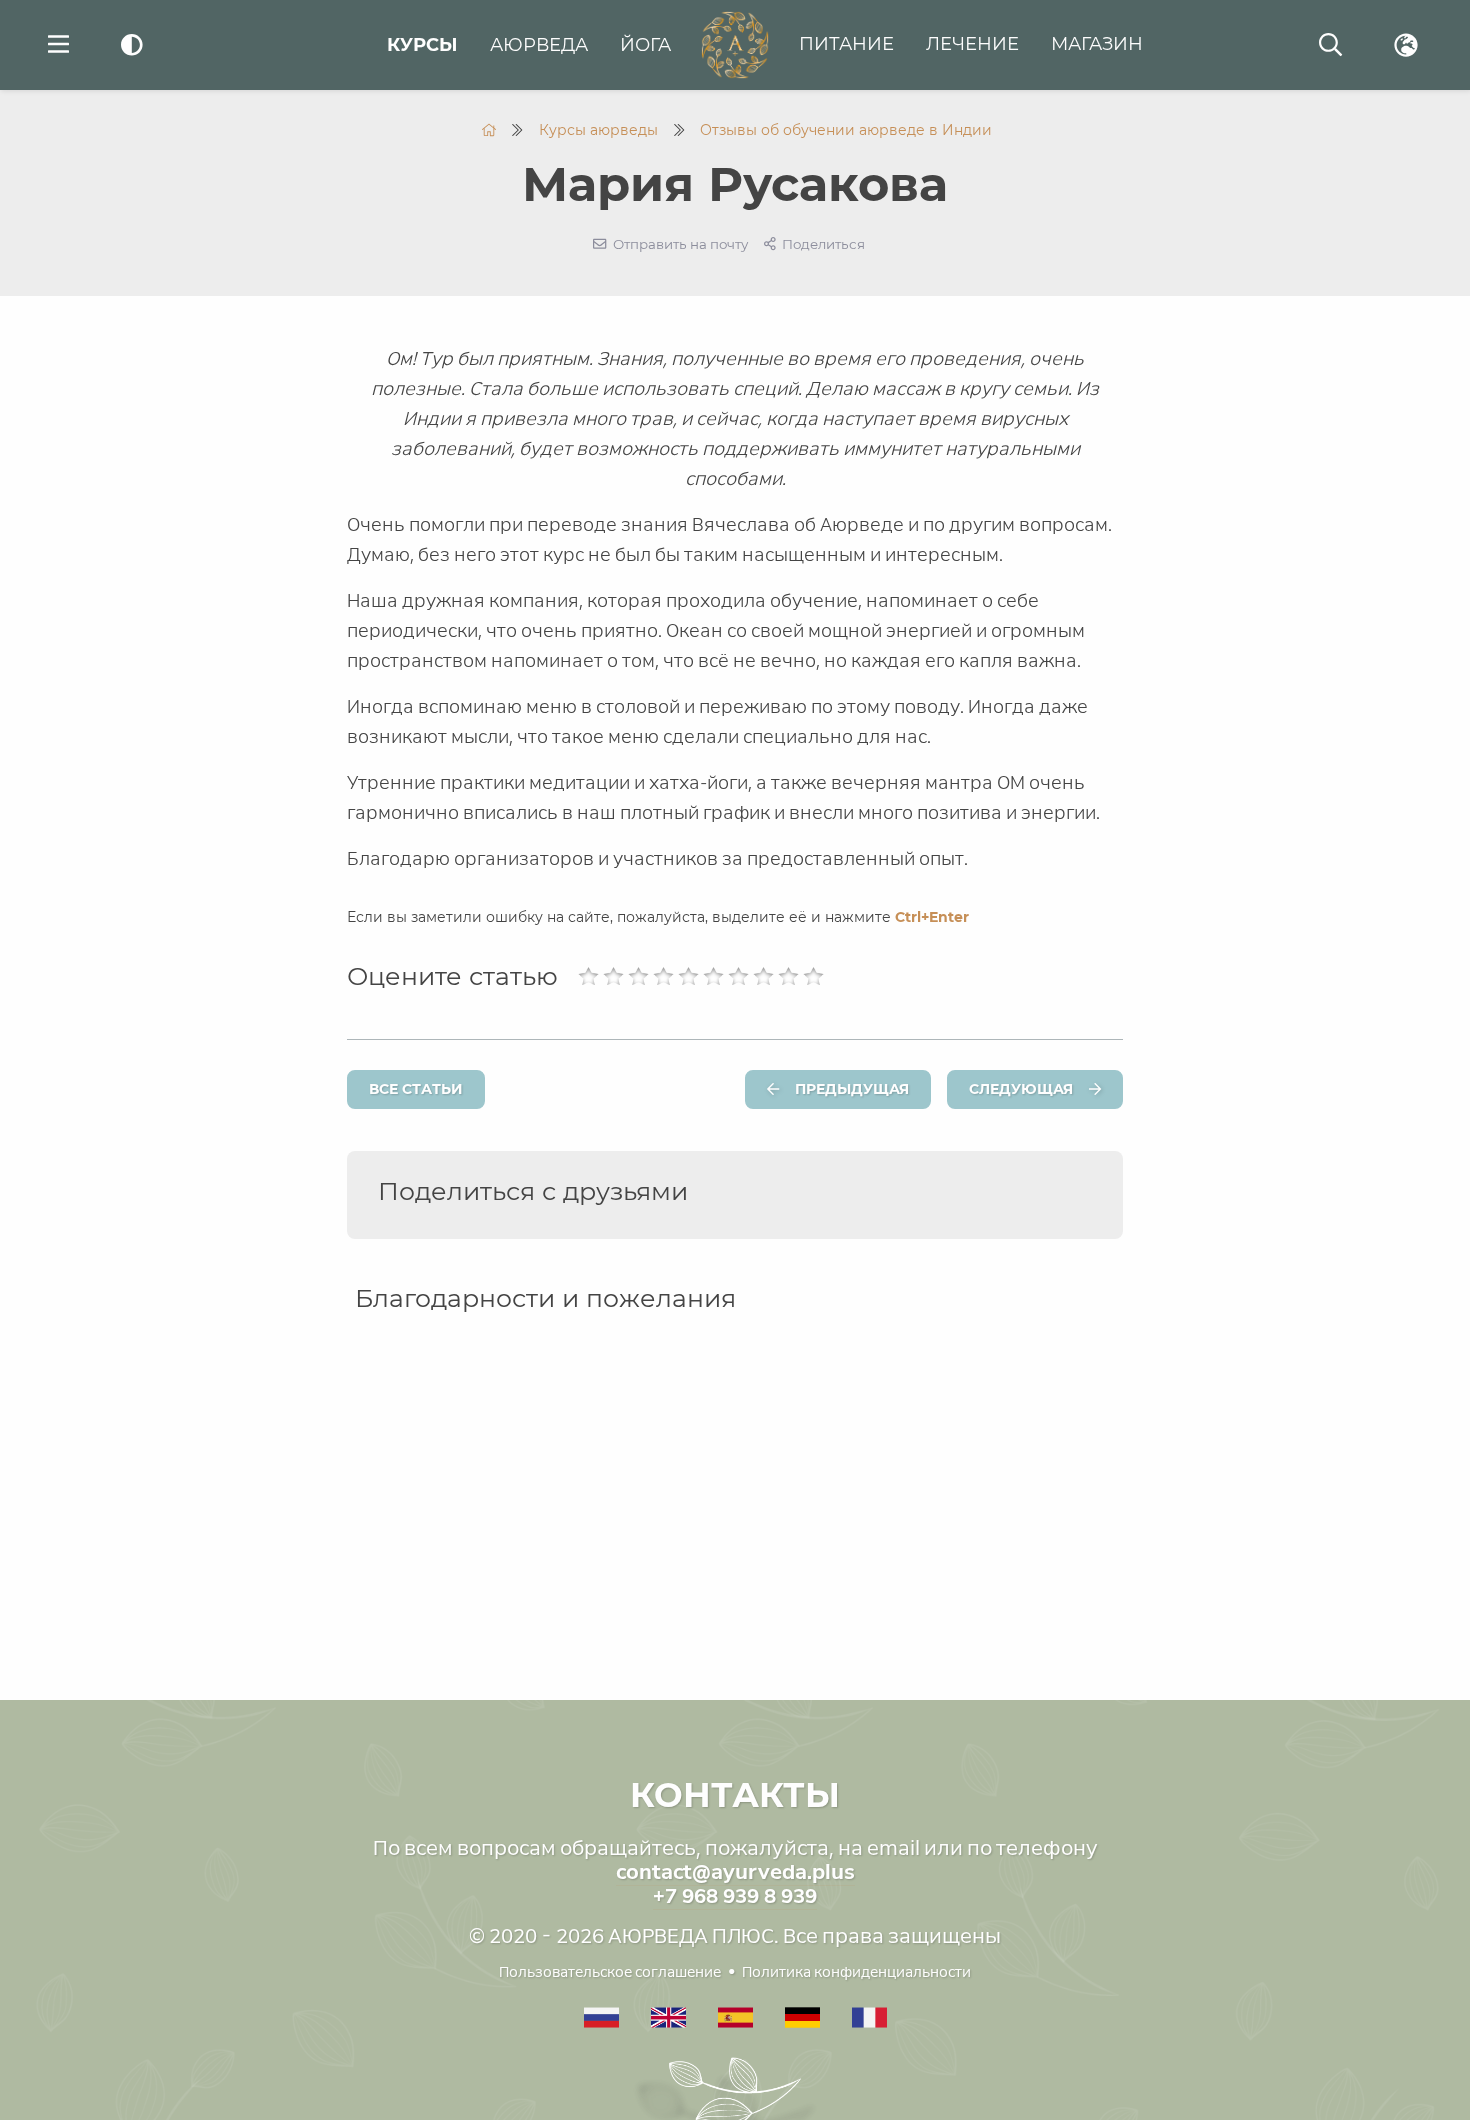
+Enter (932, 917)
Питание (846, 44)
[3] (638, 977)
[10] (813, 977)
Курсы (422, 45)
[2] (613, 977)
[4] (663, 977)
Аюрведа (539, 45)
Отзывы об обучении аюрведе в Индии (846, 130)
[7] (738, 977)
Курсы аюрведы (598, 130)
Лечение (972, 44)
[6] (713, 977)
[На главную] (489, 130)
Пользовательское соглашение (610, 1972)
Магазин (1097, 44)
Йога (645, 45)
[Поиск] (1330, 45)
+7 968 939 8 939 (735, 1896)
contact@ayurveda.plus (735, 1872)
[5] (688, 977)
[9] (788, 977)
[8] (763, 977)
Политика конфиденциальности (856, 1972)
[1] (588, 977)
